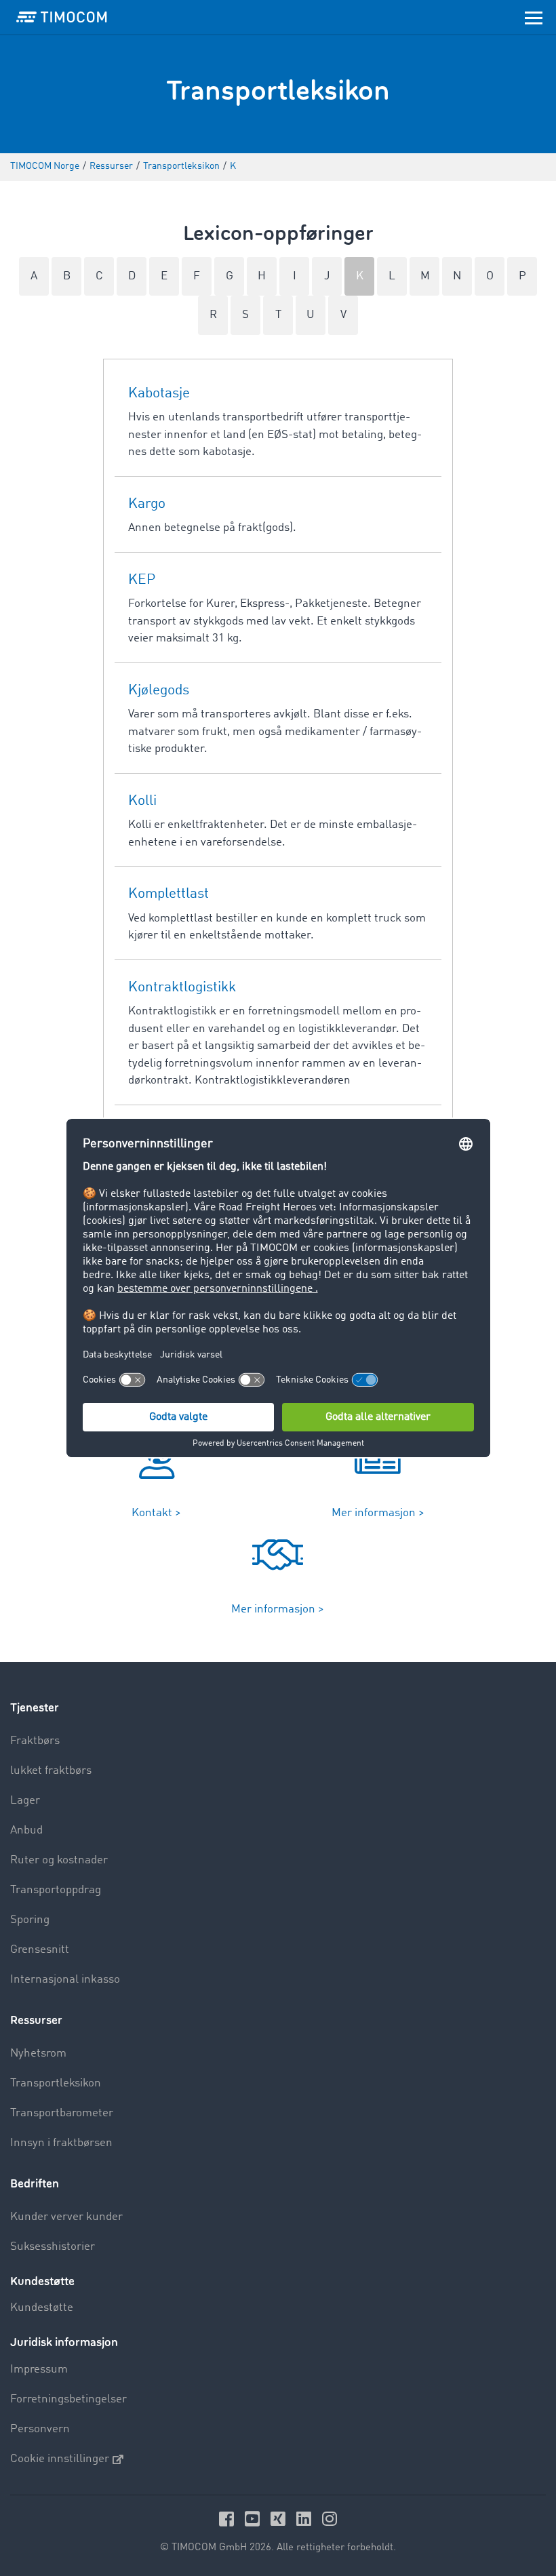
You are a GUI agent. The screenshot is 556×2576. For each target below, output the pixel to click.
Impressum (39, 2370)
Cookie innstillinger (60, 2459)
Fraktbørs (35, 1741)
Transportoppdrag (56, 1890)
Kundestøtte (42, 2308)
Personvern (40, 2429)
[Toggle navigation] (534, 17)
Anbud (26, 1830)
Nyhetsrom (38, 2054)
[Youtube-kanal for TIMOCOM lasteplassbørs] (254, 2519)
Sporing (30, 1920)
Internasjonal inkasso (65, 1980)
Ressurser (36, 2020)
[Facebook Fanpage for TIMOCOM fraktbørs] (229, 2519)
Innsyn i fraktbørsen (61, 2143)
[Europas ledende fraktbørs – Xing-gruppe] (280, 2519)
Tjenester (35, 1708)
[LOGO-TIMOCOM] (62, 17)
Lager (25, 1801)
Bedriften (35, 2184)
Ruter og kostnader (59, 1860)
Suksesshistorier (53, 2247)
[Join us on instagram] (330, 2519)
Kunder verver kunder (66, 2217)
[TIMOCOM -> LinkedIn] (306, 2519)
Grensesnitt (40, 1950)
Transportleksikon (56, 2083)
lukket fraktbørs (51, 1771)
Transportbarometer (62, 2113)
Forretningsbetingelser (68, 2399)
